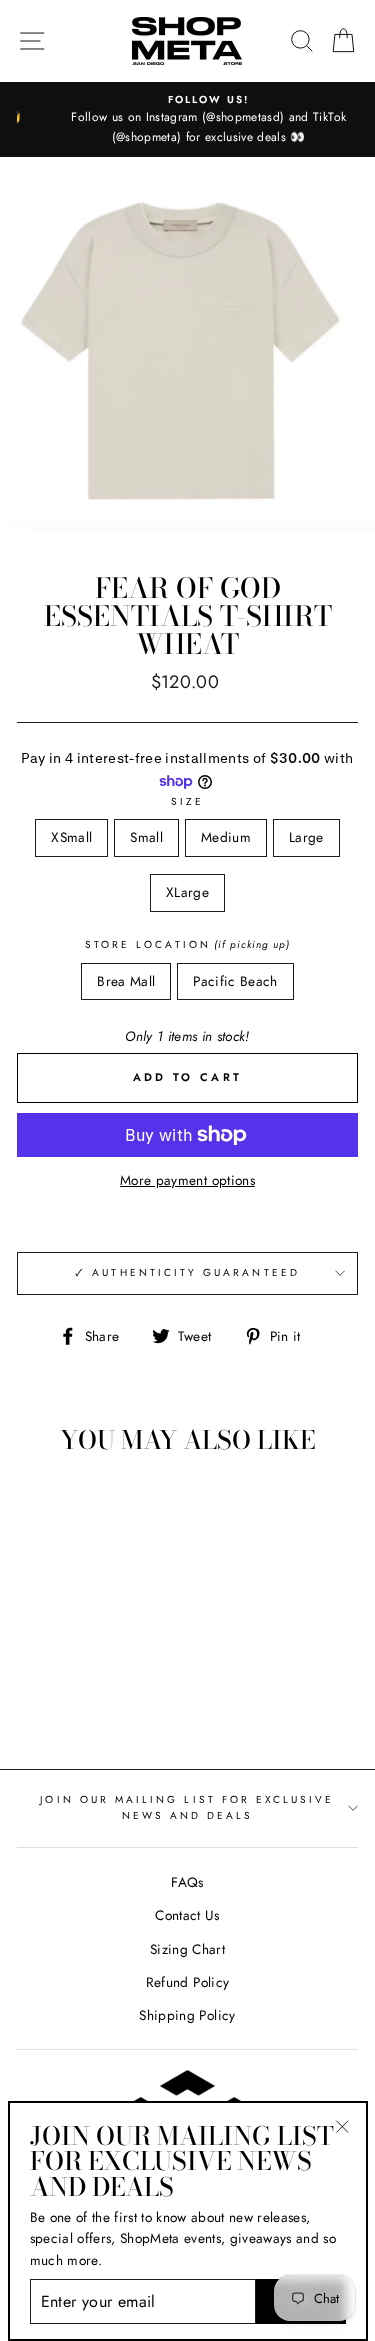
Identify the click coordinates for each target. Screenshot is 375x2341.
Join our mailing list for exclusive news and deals (187, 1807)
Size (187, 801)
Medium (226, 837)
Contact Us (187, 1915)
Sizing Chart (187, 1949)
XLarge (187, 892)
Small (146, 837)
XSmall (71, 837)
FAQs (187, 1882)
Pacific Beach (235, 981)
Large (306, 837)
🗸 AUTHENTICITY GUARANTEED (187, 1272)
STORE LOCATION (187, 944)
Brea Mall (126, 981)
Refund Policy (187, 1982)
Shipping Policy (187, 2015)
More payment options (187, 1180)
